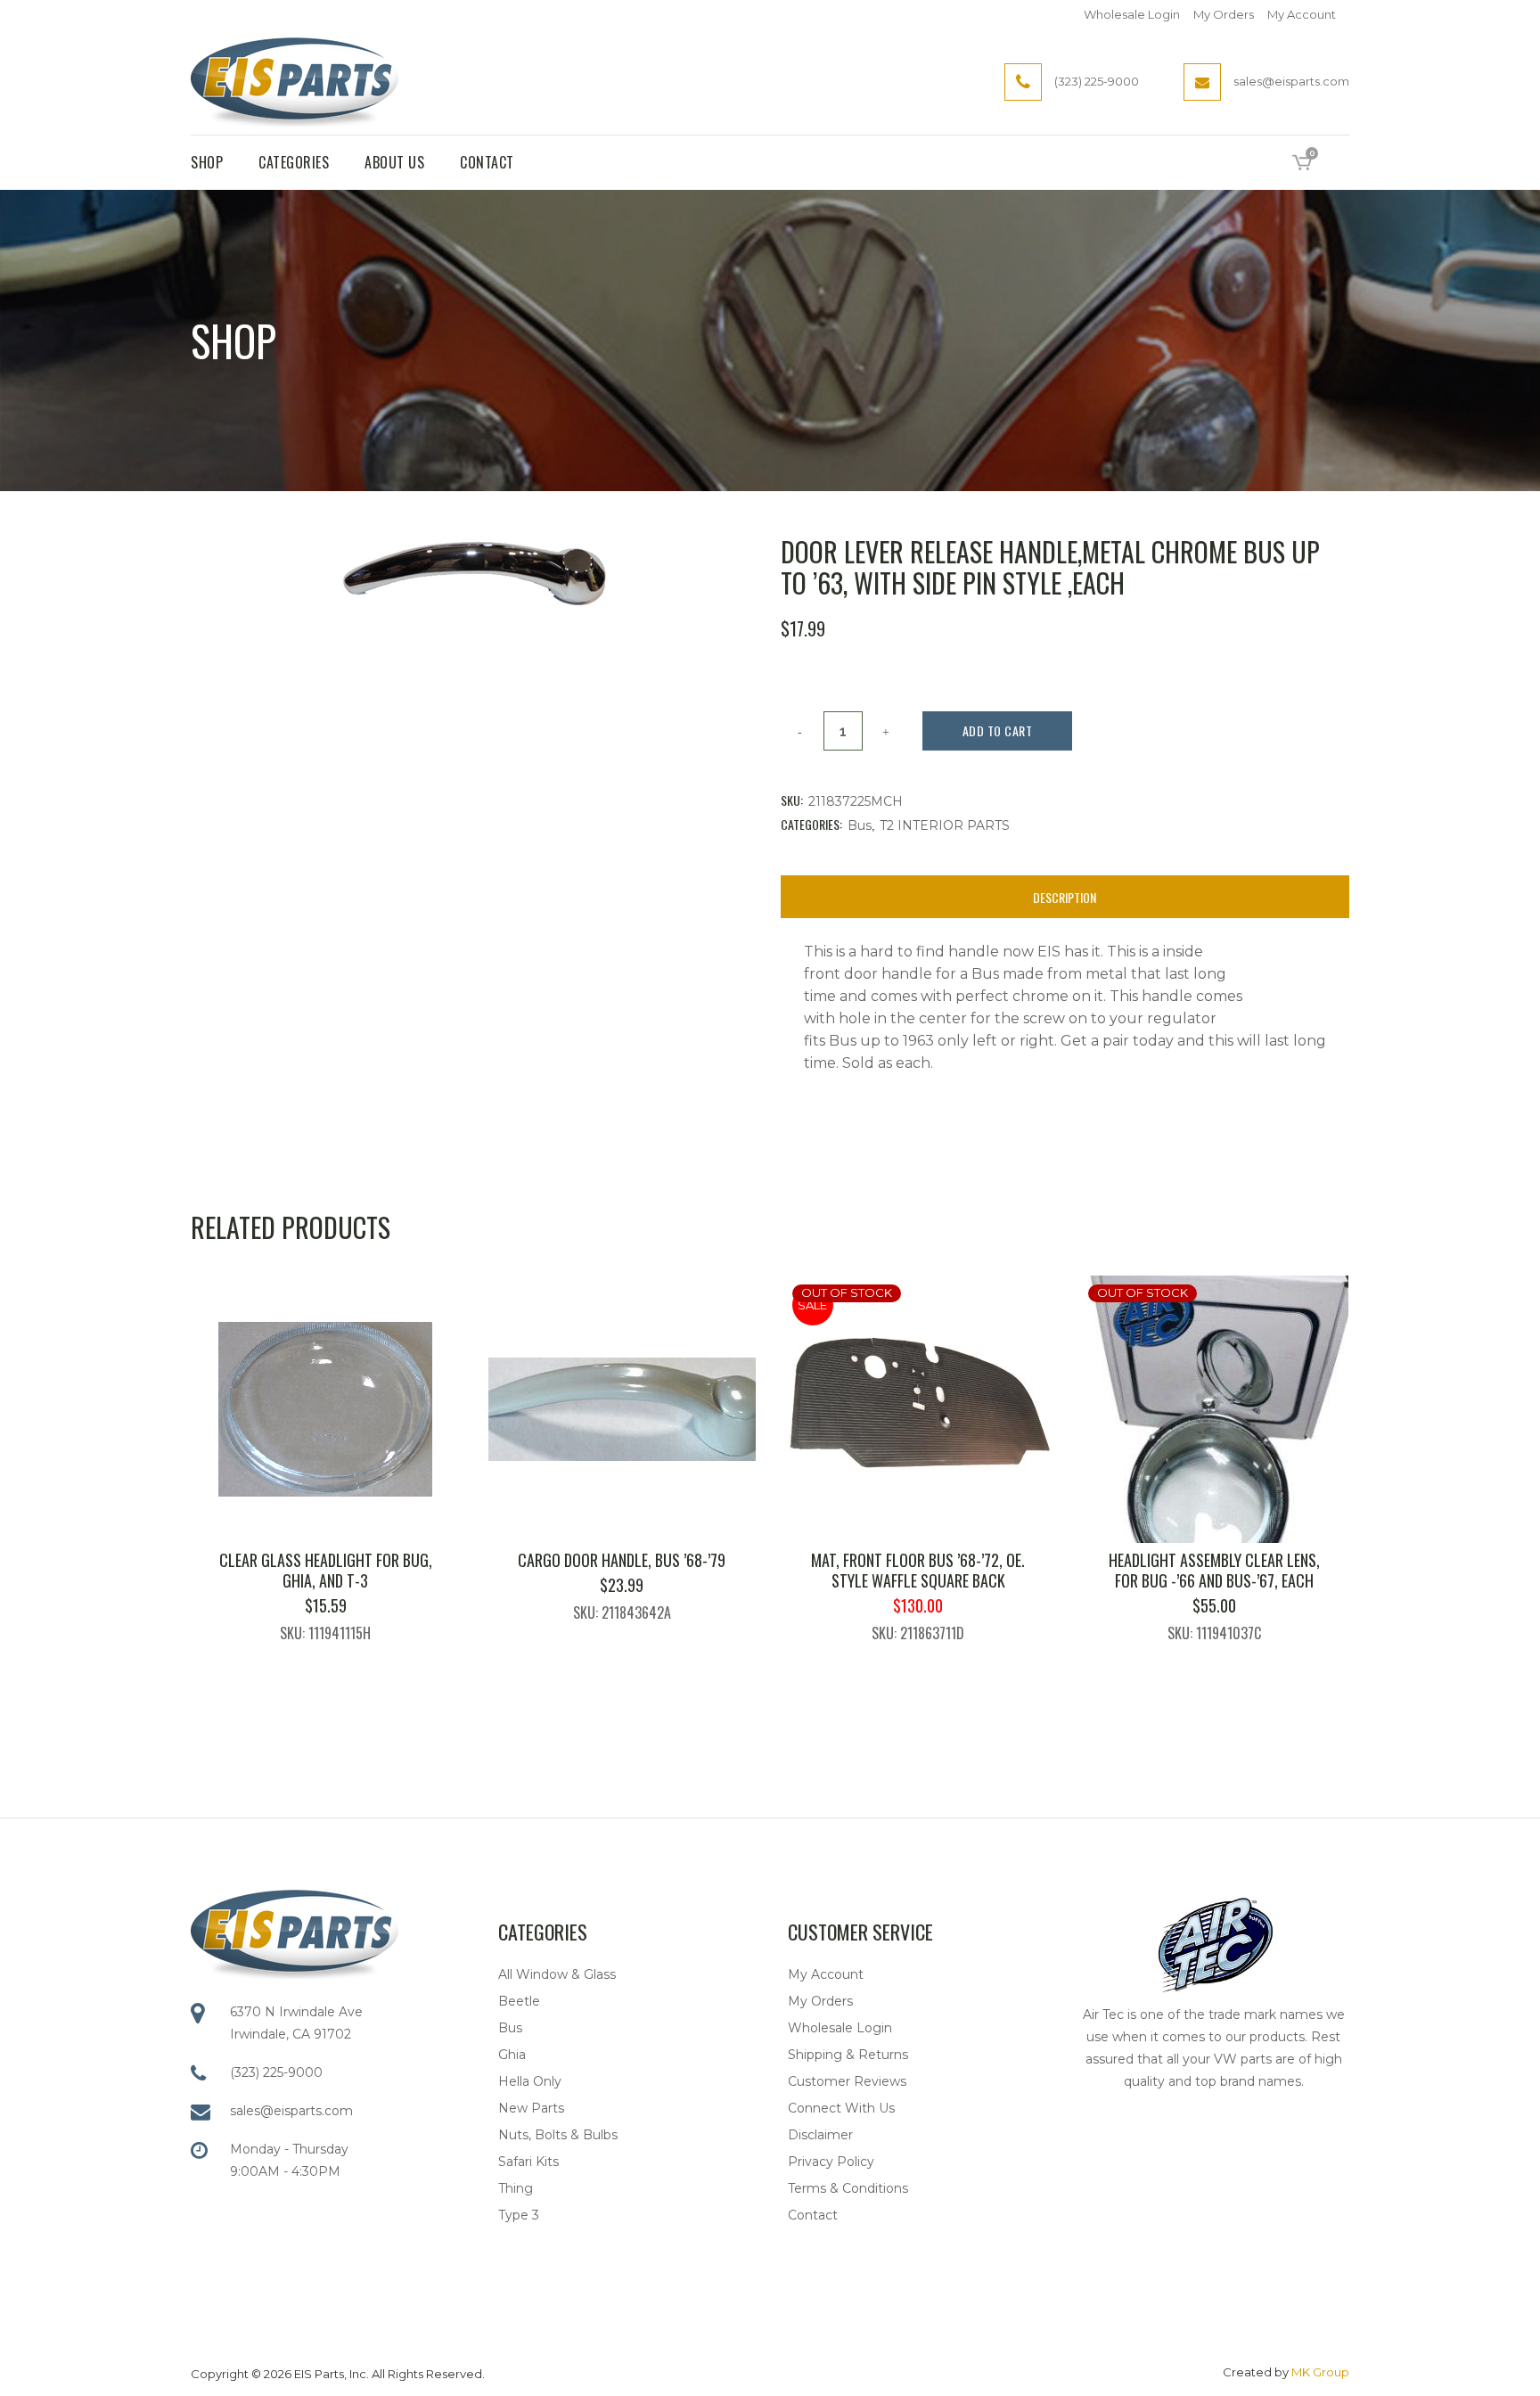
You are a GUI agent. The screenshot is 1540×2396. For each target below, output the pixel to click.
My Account (1302, 14)
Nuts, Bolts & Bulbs (558, 2135)
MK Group (1320, 2372)
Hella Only (530, 2081)
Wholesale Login (1132, 14)
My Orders (1224, 14)
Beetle (519, 2001)
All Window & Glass (557, 1974)
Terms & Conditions (848, 2188)
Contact (813, 2215)
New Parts (531, 2108)
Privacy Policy (831, 2162)
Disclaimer (820, 2135)
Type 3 (519, 2215)
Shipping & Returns (848, 2055)
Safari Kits (528, 2162)
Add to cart (998, 730)
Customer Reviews (847, 2081)
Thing (516, 2188)
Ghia (512, 2055)
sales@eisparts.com (291, 2111)
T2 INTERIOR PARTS (945, 825)
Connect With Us (841, 2108)
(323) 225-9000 (276, 2072)
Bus (860, 825)
